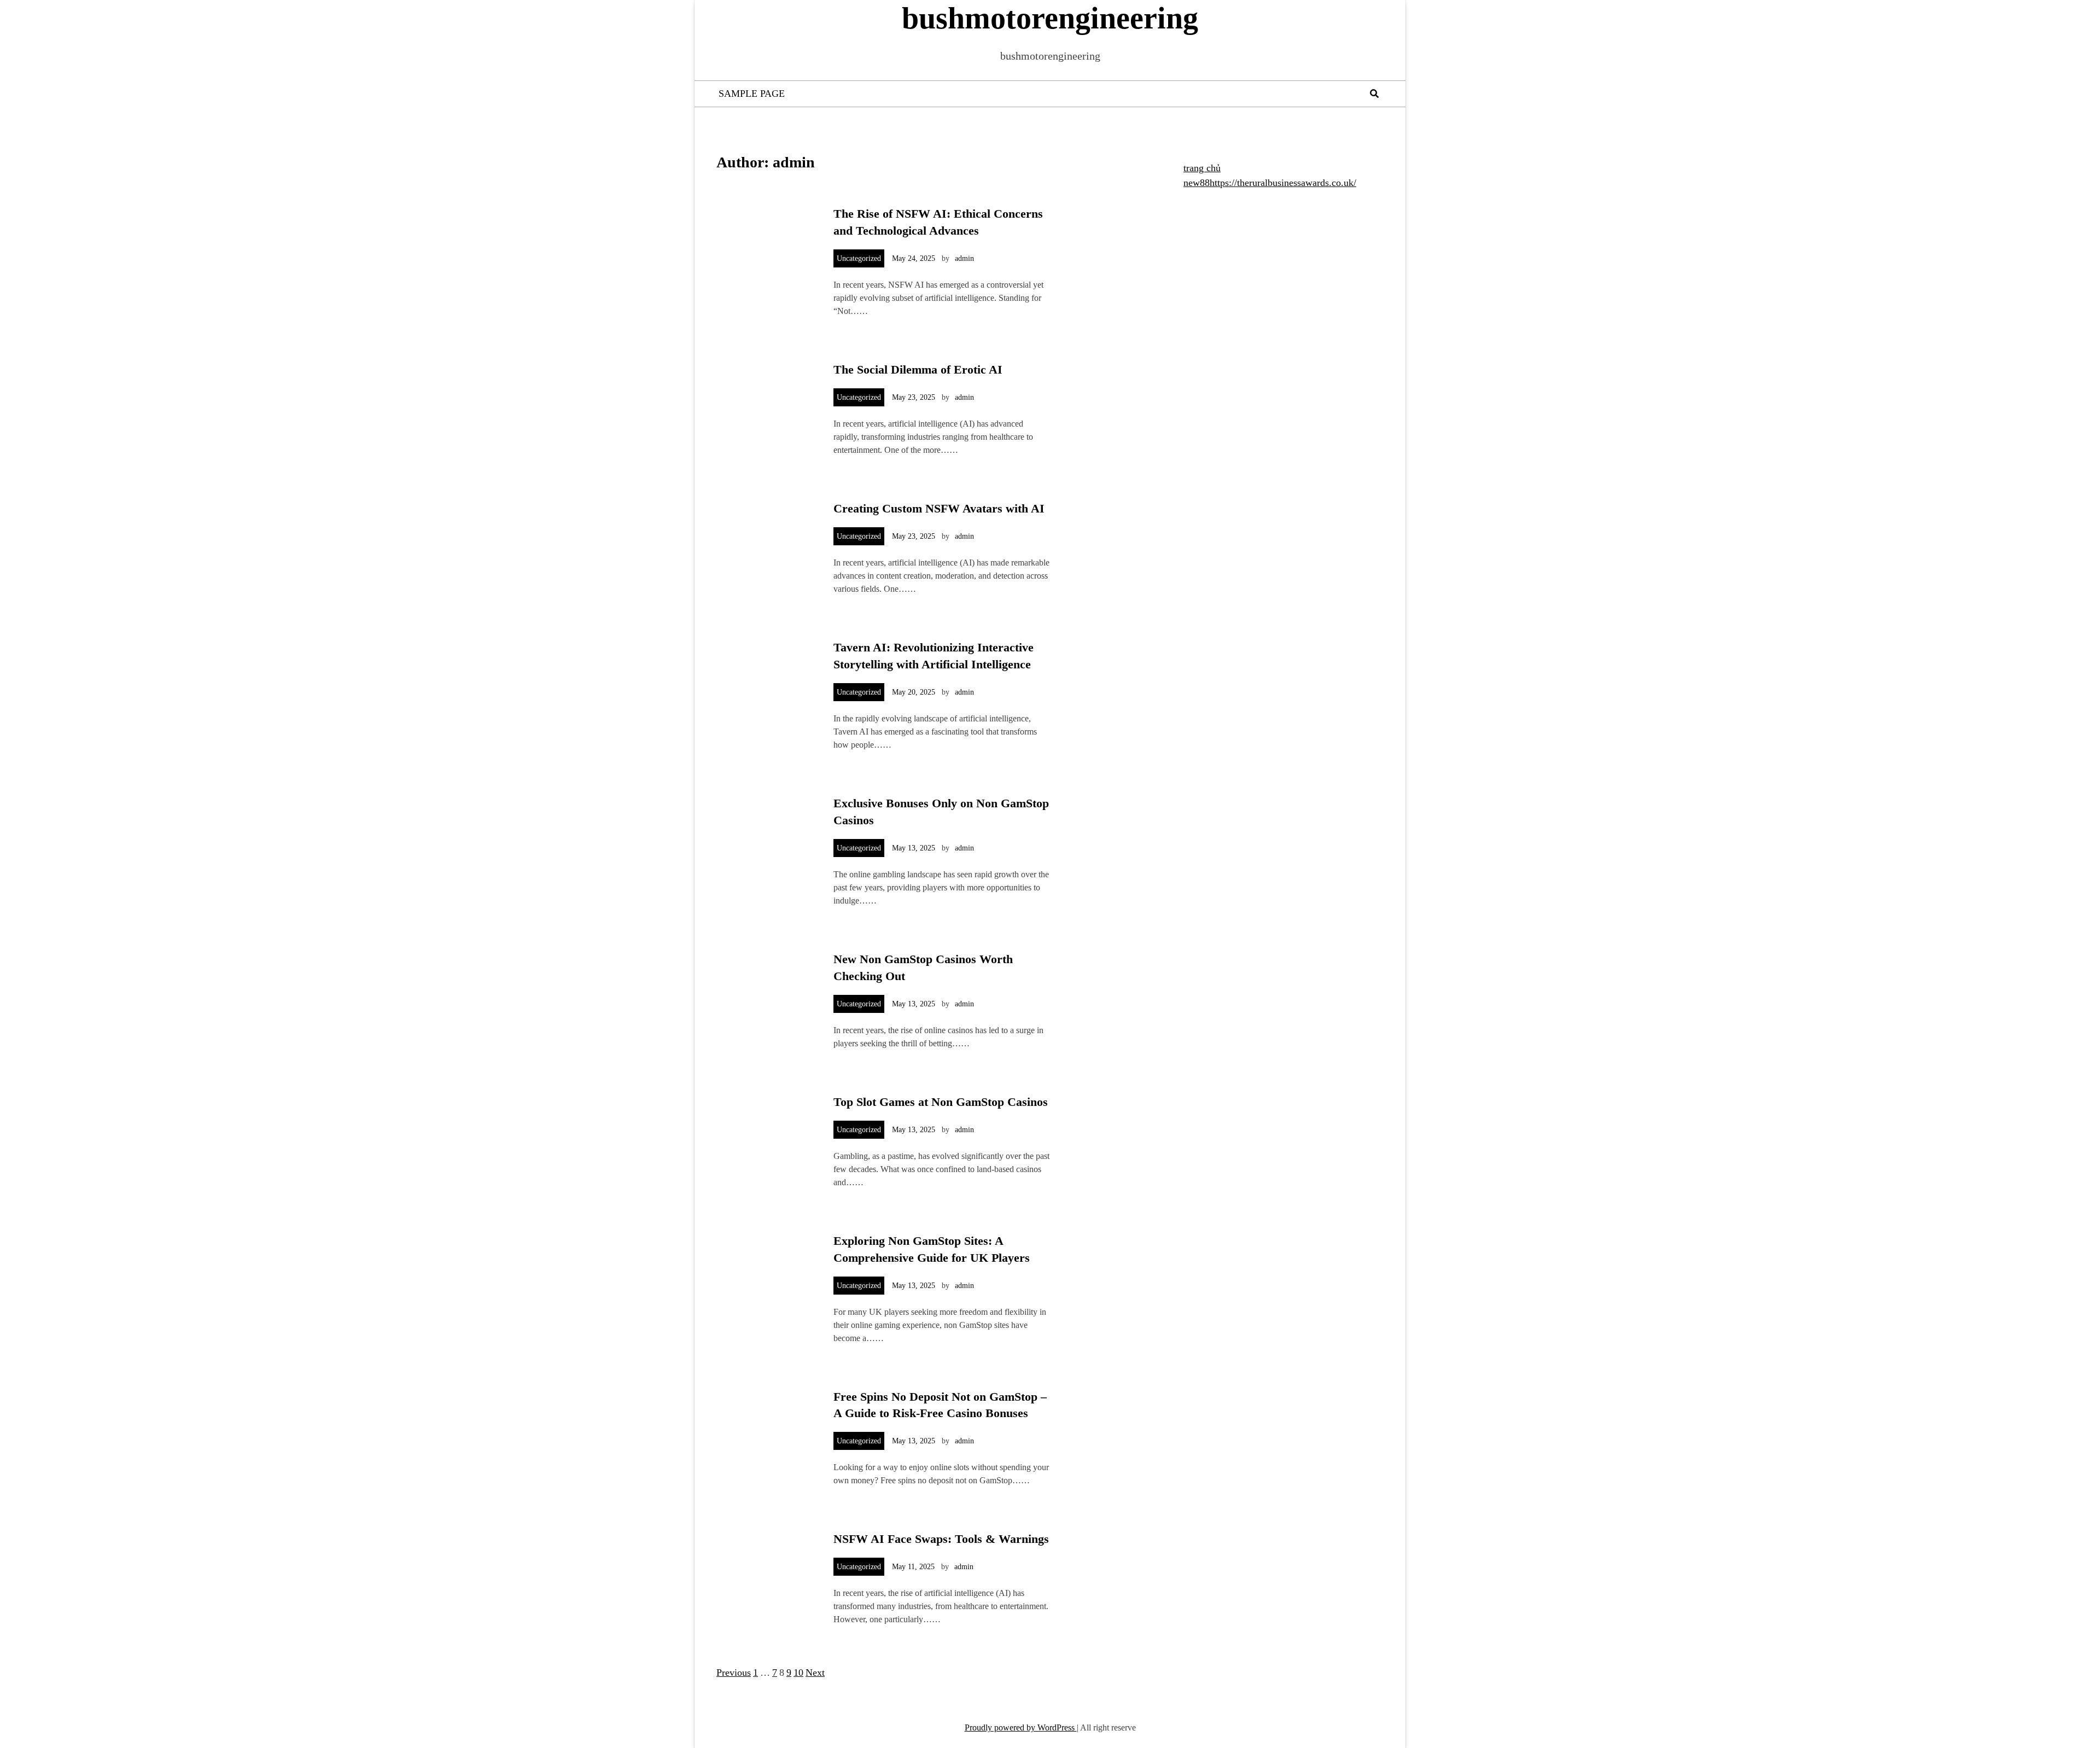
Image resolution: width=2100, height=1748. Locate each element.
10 (798, 1673)
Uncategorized (859, 258)
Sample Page (752, 94)
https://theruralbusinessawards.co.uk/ (1283, 183)
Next (815, 1673)
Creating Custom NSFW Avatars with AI (939, 508)
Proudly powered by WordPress (1021, 1727)
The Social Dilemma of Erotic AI (918, 369)
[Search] (1374, 94)
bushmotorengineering (1050, 18)
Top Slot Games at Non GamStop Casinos (941, 1102)
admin (964, 258)
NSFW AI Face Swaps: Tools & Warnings (941, 1539)
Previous (734, 1673)
